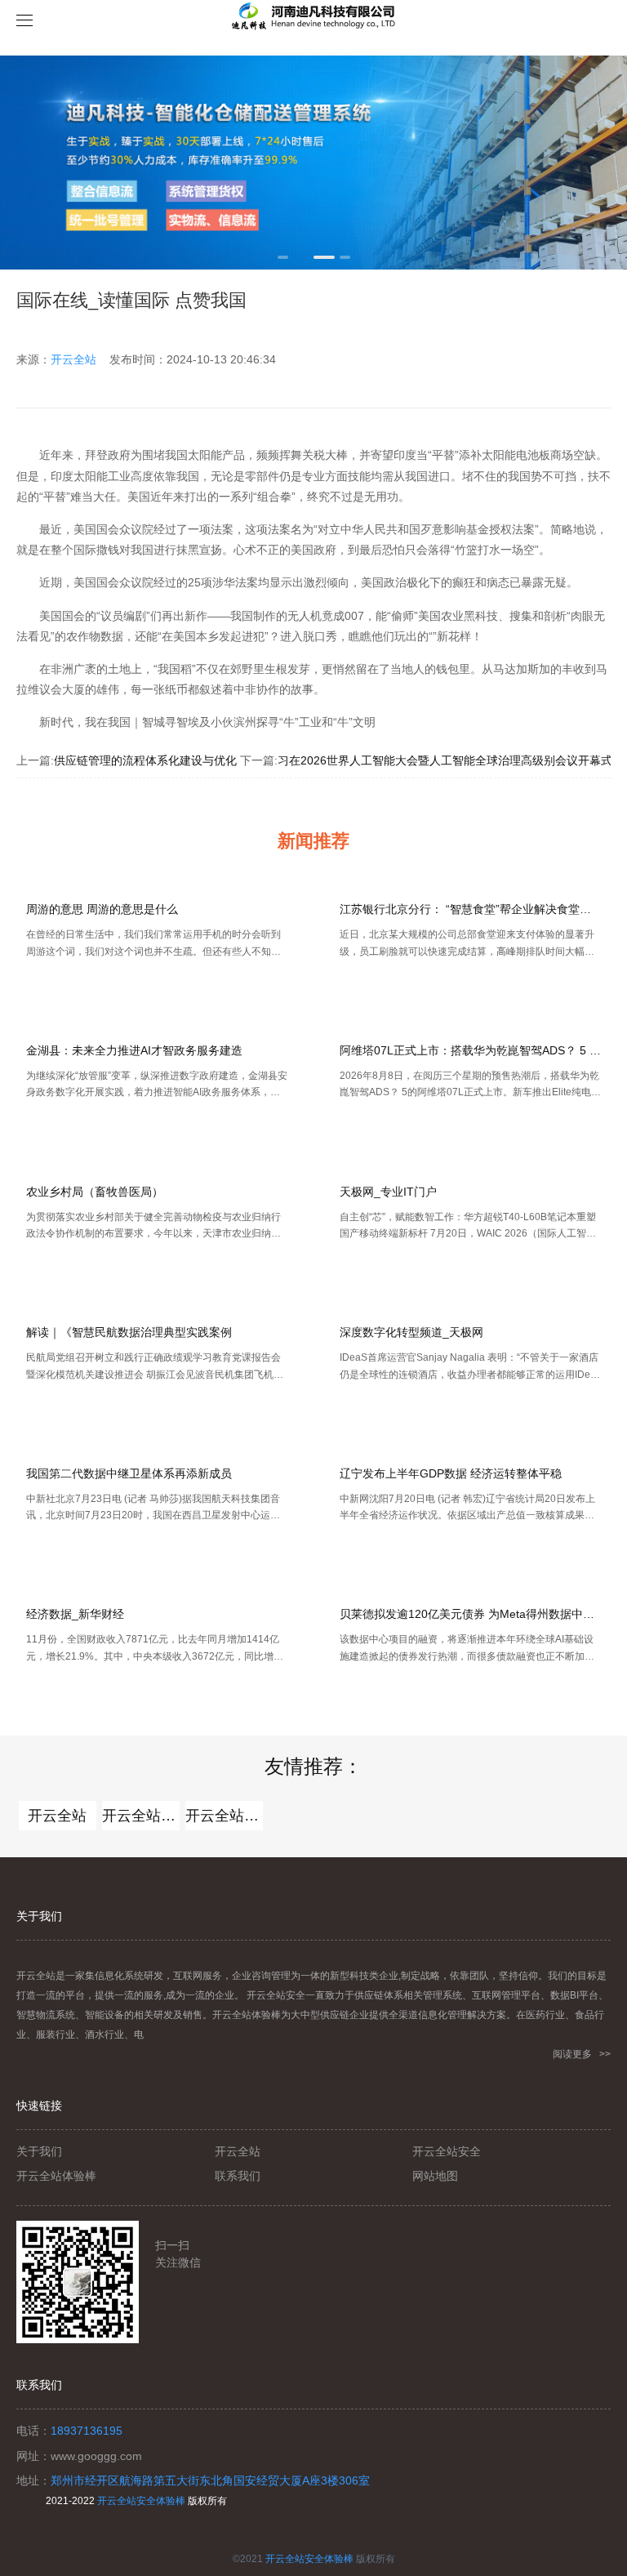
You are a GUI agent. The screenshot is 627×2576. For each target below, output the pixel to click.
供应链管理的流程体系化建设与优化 (145, 760)
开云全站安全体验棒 (141, 2501)
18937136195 (87, 2431)
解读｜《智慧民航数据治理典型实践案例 (129, 1332)
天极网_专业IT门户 (388, 1192)
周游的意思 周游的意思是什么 (102, 909)
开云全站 (73, 359)
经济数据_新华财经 (75, 1614)
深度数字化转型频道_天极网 (411, 1332)
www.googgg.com (96, 2456)
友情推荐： (313, 1766)
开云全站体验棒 (141, 1816)
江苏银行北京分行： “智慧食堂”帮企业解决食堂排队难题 (470, 909)
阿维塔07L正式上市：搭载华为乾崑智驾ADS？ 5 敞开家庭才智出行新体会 (470, 1050)
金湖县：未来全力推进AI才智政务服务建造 (134, 1050)
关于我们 (39, 2151)
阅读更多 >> (582, 2054)
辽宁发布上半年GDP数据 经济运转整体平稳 (451, 1473)
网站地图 (435, 2176)
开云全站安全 (224, 1816)
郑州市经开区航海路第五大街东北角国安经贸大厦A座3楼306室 (210, 2480)
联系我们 (238, 2176)
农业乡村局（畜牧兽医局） (95, 1192)
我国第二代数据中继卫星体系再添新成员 (129, 1473)
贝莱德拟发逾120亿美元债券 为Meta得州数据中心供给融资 (470, 1614)
